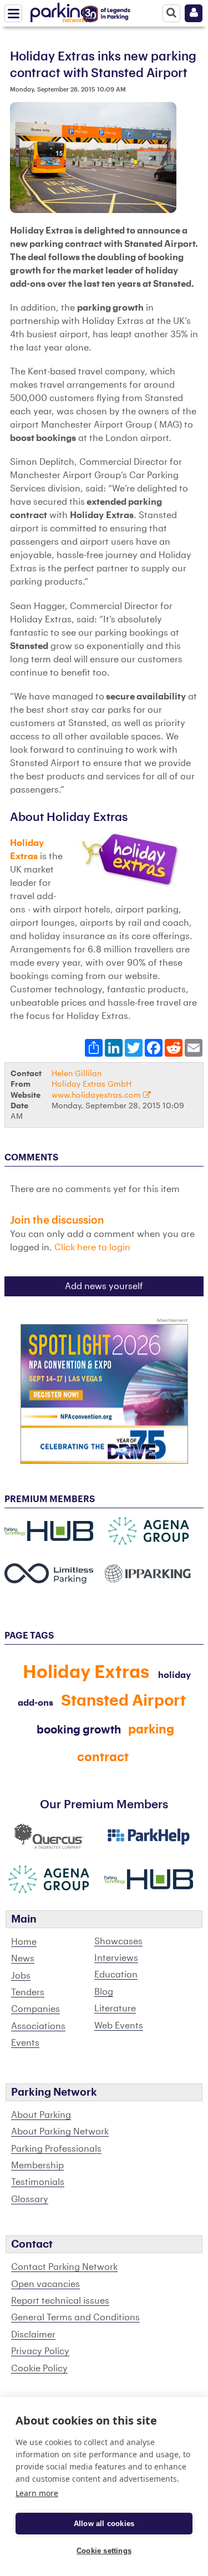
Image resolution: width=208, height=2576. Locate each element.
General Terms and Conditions (75, 2318)
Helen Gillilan (77, 1074)
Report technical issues (60, 2301)
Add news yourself (104, 1286)
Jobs (21, 1976)
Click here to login (92, 1248)
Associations (38, 2026)
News (23, 1959)
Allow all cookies (104, 2524)
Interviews (116, 1958)
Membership (37, 2166)
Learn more (37, 2493)
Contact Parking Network (64, 2267)
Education (116, 1975)
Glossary (30, 2199)
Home (24, 1942)
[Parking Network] (60, 11)
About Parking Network (60, 2132)
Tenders (28, 1992)
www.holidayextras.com (97, 1095)
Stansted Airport (123, 1701)
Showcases (118, 1941)
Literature (115, 2009)
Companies (35, 2009)
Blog (104, 1992)
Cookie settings (104, 2551)
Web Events (119, 2026)
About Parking (41, 2115)
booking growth (79, 1730)
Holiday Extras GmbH (92, 1084)
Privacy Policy (40, 2351)
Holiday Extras (86, 1672)
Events (25, 2043)
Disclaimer (33, 2335)
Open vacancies (45, 2284)
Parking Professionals (56, 2149)
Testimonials (38, 2182)
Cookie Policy (39, 2369)
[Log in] (194, 13)
